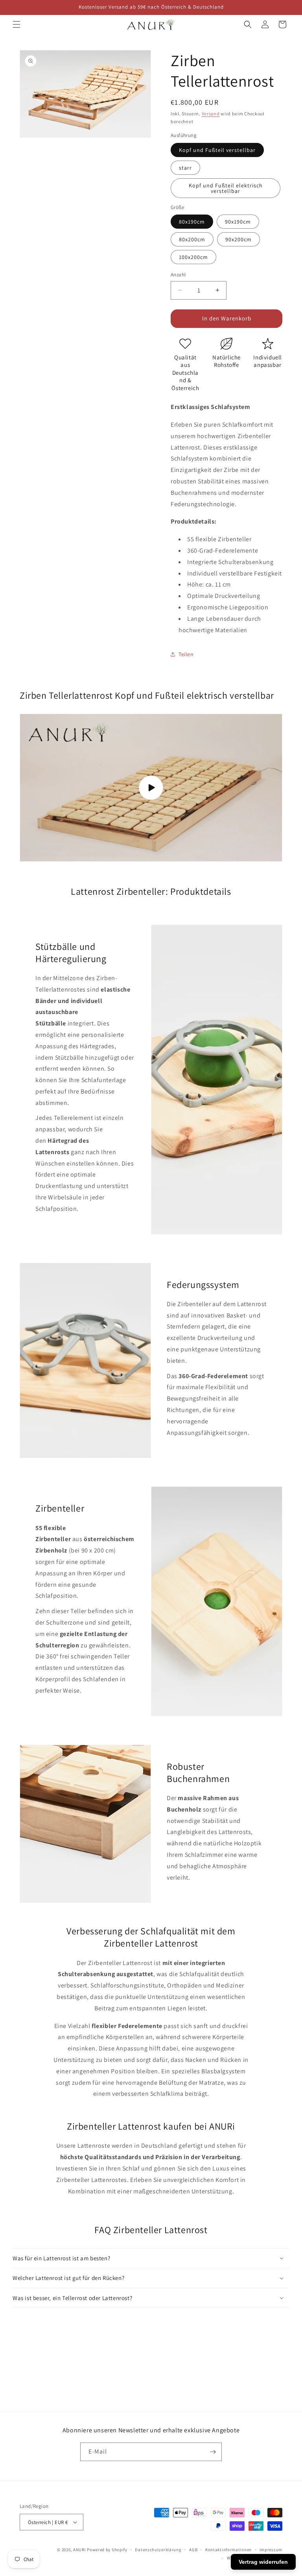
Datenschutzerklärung (158, 2550)
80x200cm (192, 239)
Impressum (271, 2550)
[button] (17, 24)
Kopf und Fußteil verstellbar (217, 150)
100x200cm (193, 257)
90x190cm (238, 222)
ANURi (80, 2550)
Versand (211, 114)
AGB (193, 2550)
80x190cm (192, 222)
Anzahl (178, 275)
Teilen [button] (186, 654)
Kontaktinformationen (228, 2550)
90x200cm (238, 239)
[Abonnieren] (213, 2452)
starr (185, 168)
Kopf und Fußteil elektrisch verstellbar (226, 188)
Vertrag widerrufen (263, 2562)
